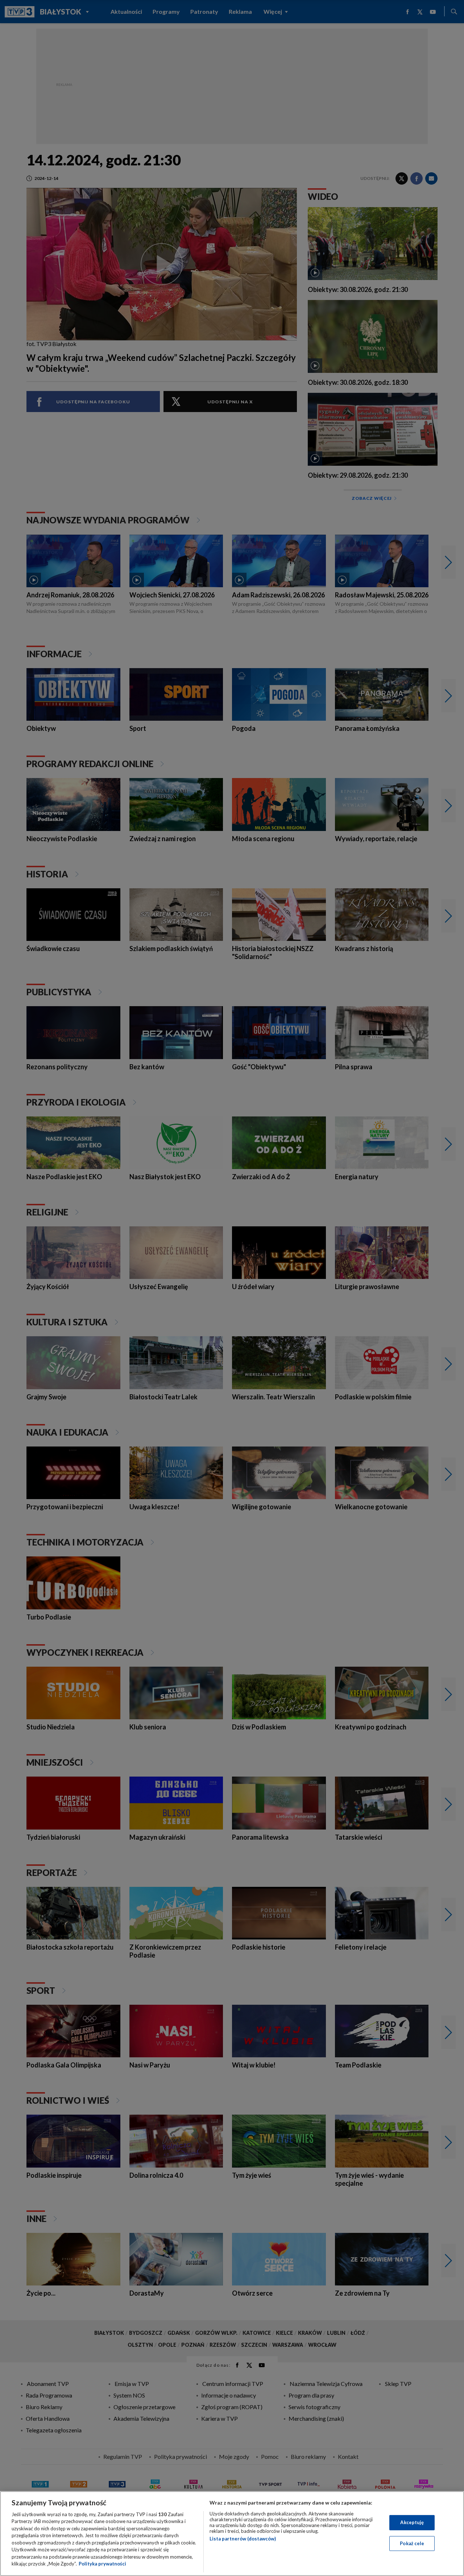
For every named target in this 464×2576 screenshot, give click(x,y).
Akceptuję (412, 2522)
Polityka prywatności (102, 2564)
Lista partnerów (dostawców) (243, 2539)
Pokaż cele (412, 2543)
